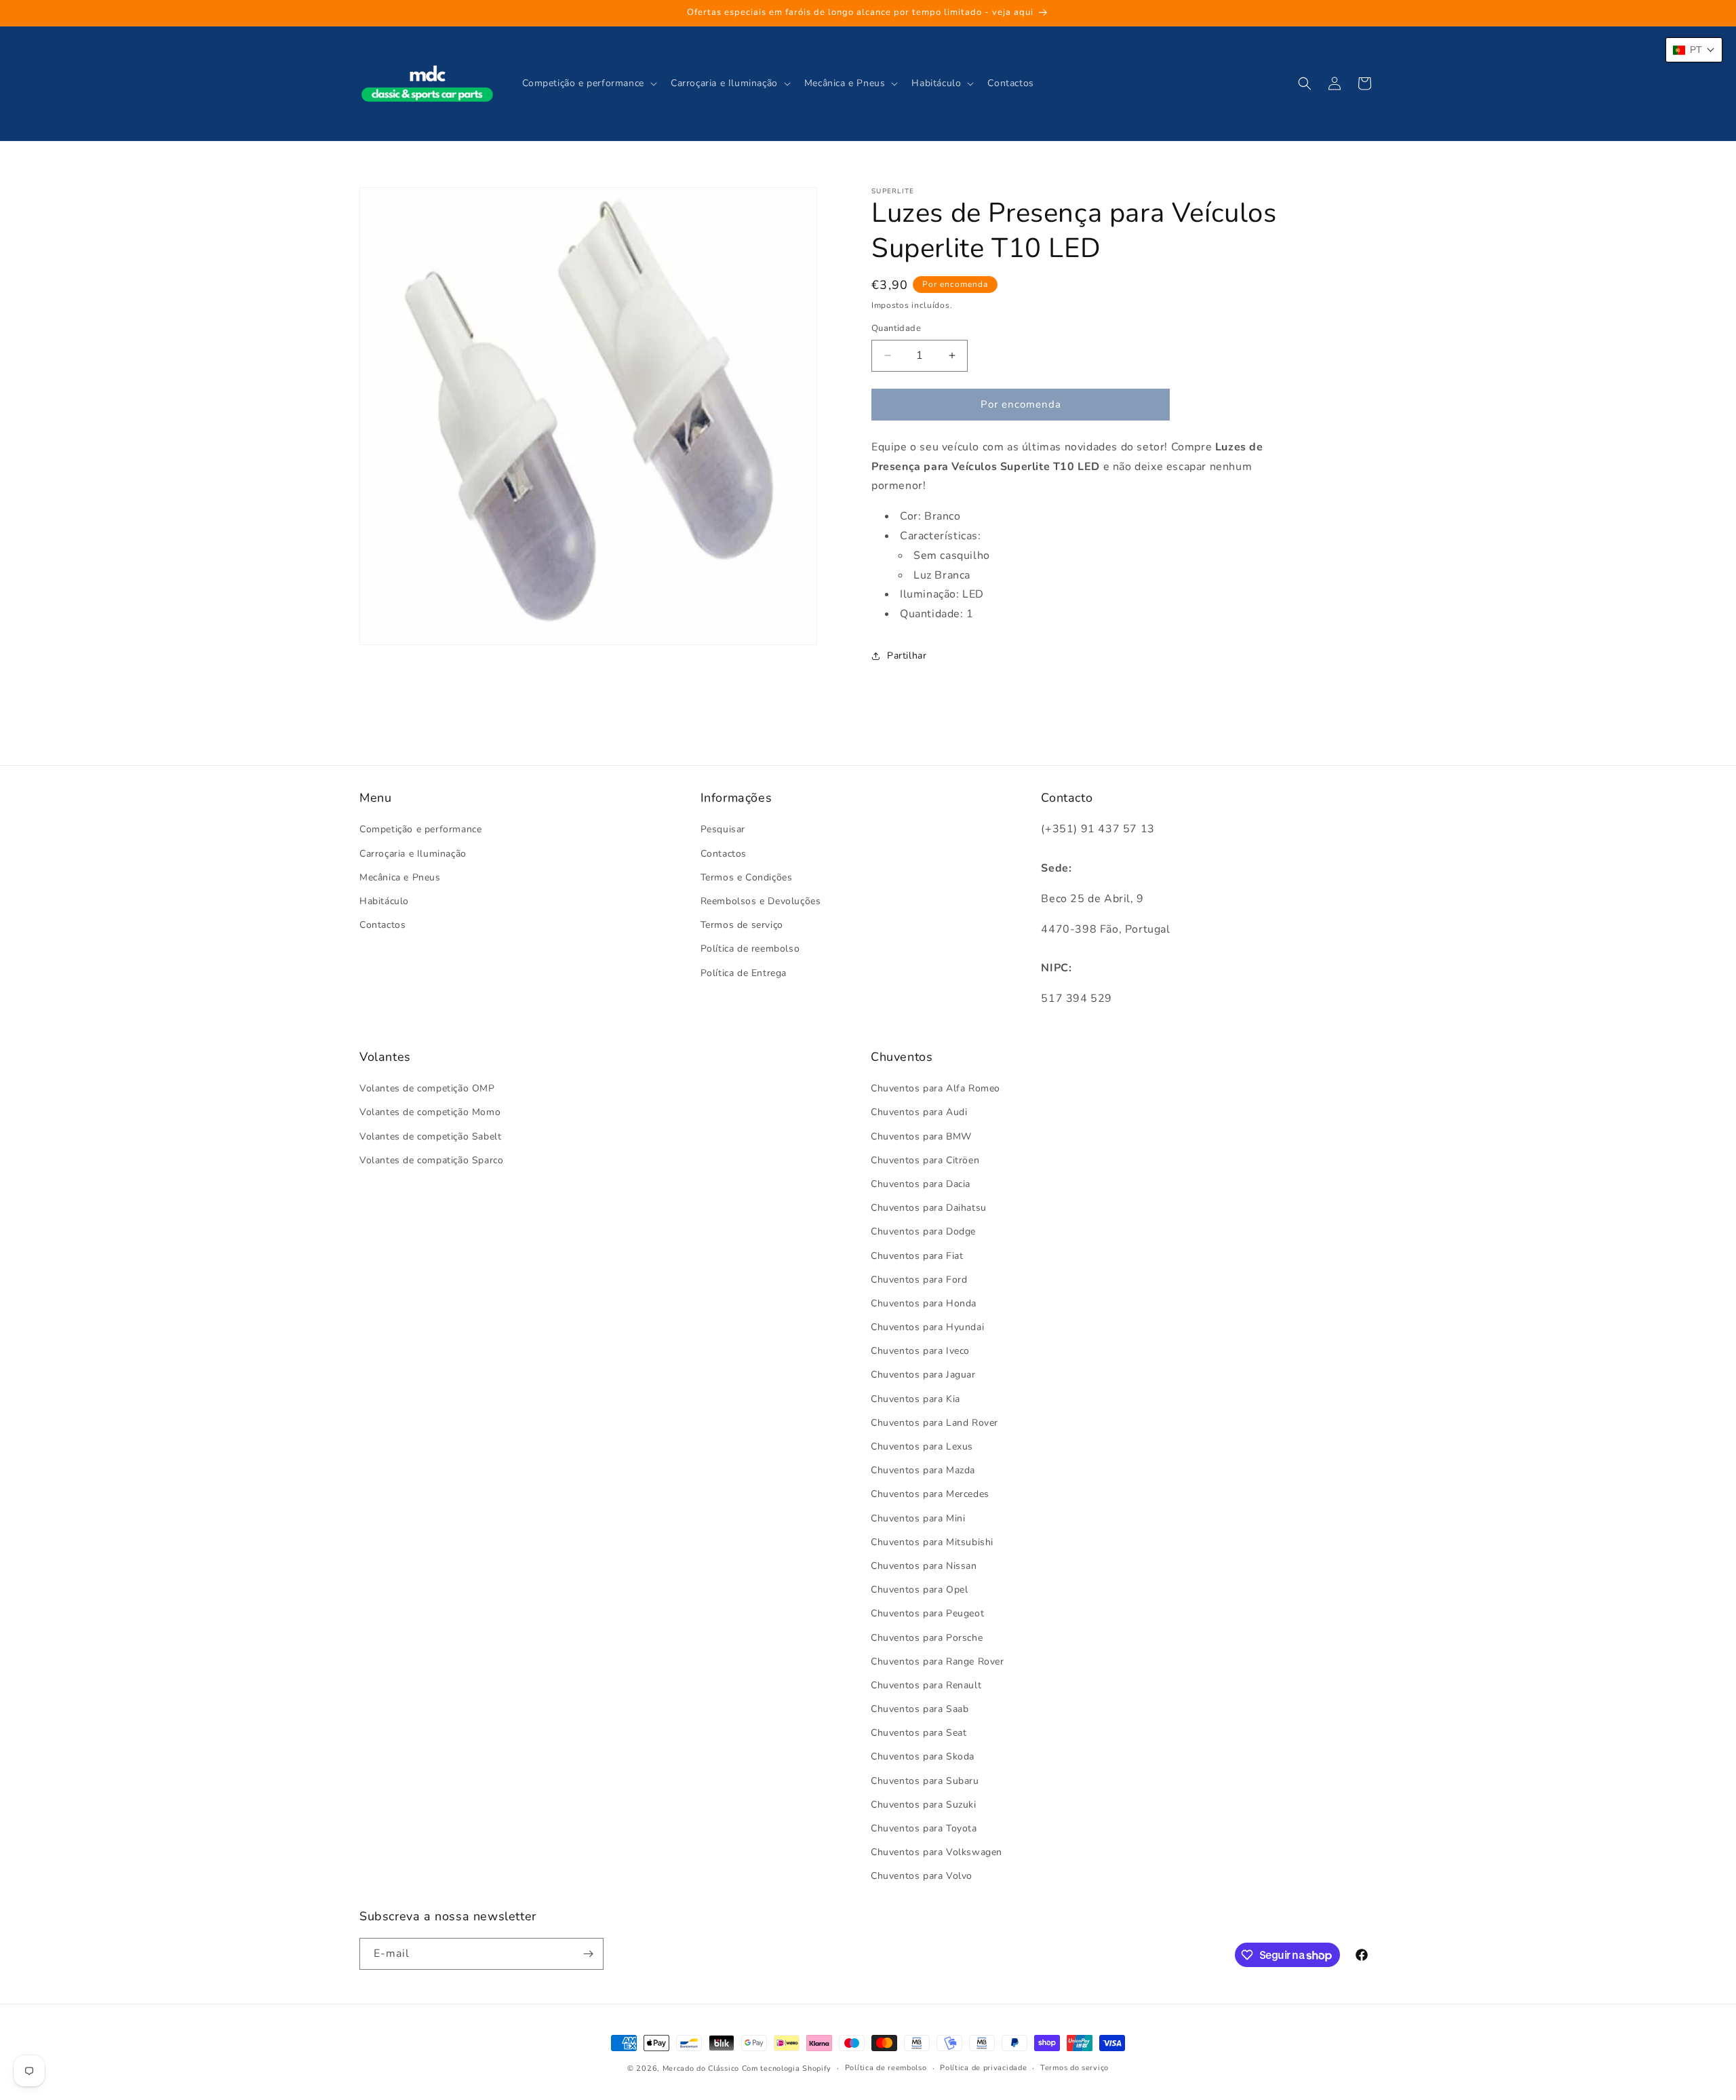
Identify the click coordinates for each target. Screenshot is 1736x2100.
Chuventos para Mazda (923, 1471)
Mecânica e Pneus (400, 877)
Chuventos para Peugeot (927, 1614)
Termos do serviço (1074, 2068)
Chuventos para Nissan (924, 1566)
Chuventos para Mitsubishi (932, 1542)
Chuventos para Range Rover (938, 1661)
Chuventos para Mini (918, 1518)
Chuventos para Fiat (917, 1256)
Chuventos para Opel (919, 1590)
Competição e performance (420, 830)
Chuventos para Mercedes (930, 1495)
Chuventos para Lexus (922, 1446)
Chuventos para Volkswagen (936, 1853)
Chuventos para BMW (921, 1136)
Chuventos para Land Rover (934, 1423)
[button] (588, 83)
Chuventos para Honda (924, 1303)
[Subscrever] (588, 1954)
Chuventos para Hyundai (927, 1327)
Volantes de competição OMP (427, 1089)
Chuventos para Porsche (927, 1638)
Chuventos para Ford (919, 1280)
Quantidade (896, 328)
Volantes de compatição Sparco (431, 1160)
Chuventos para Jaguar (923, 1375)
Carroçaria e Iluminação (413, 854)
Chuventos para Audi (919, 1113)
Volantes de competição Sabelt (430, 1136)
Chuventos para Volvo (922, 1877)
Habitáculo (384, 901)
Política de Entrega (744, 973)
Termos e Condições (747, 877)
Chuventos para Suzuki (924, 1805)
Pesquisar (723, 830)
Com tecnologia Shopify (787, 2068)
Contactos (382, 926)
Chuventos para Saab (920, 1709)
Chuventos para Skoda (923, 1757)
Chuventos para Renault (926, 1685)
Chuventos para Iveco (920, 1352)
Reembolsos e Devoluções (761, 901)
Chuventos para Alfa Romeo (935, 1089)
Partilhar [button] (907, 656)
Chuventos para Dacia (921, 1184)
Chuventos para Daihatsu (929, 1208)
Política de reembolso (750, 949)
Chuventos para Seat (919, 1733)
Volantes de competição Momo (430, 1113)
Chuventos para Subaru (925, 1781)
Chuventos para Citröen (925, 1160)
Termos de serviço (742, 926)
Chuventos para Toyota (924, 1828)
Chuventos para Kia (915, 1399)
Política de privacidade (983, 2068)
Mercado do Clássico (701, 2068)
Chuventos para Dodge (923, 1232)
